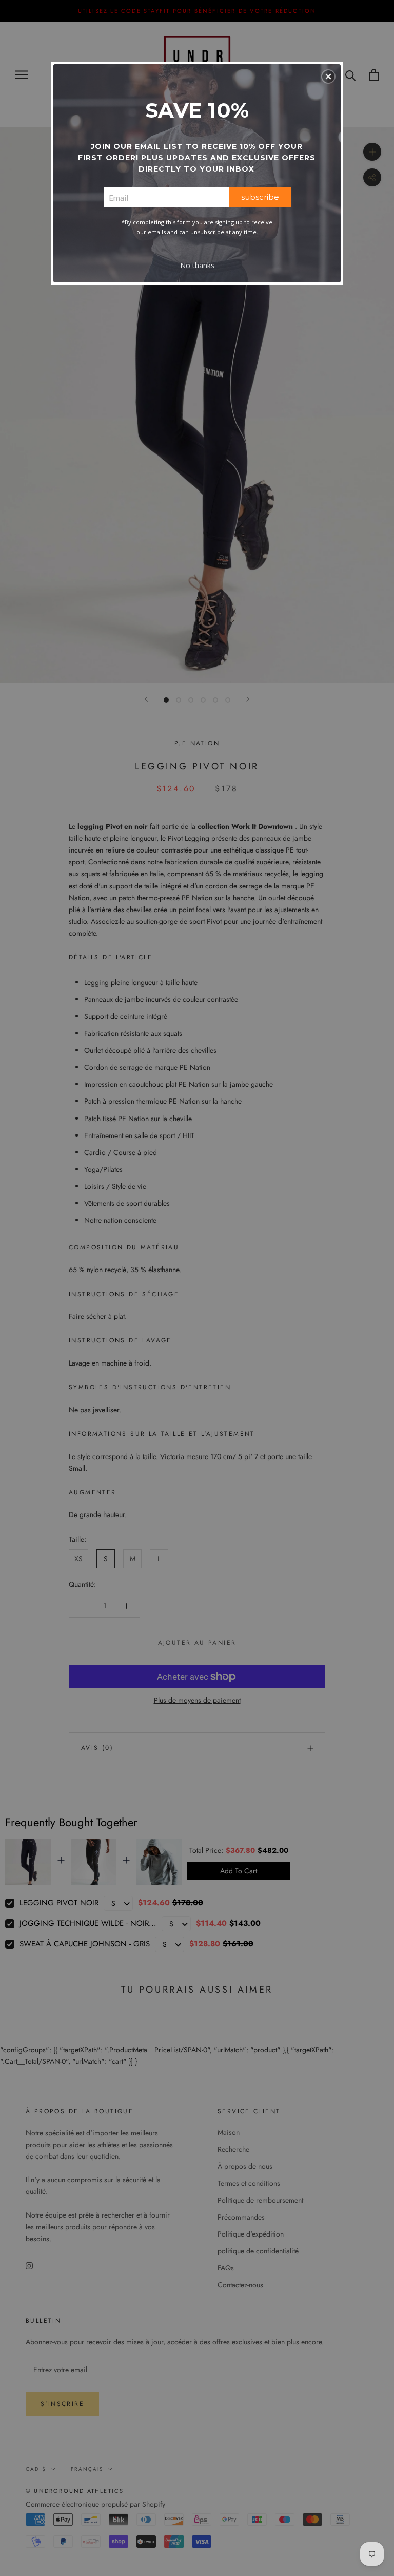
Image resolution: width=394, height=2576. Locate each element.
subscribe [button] (260, 197)
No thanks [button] (197, 265)
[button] (328, 77)
